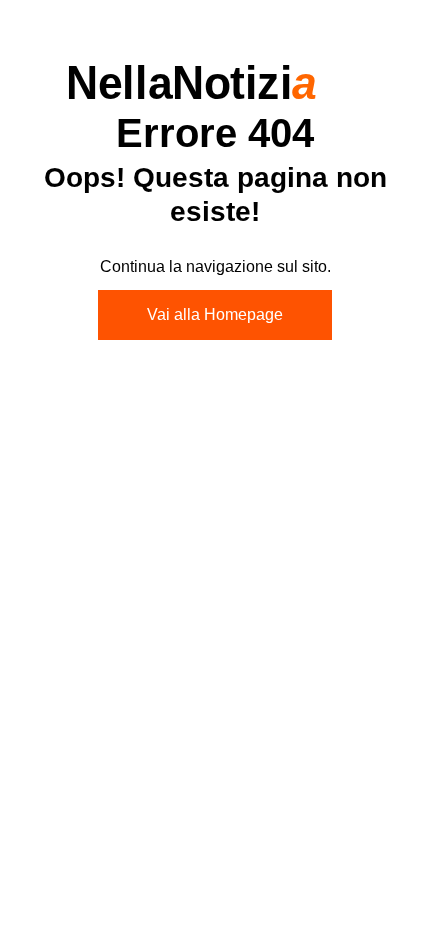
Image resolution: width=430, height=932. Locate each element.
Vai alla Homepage (215, 314)
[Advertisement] (215, 597)
